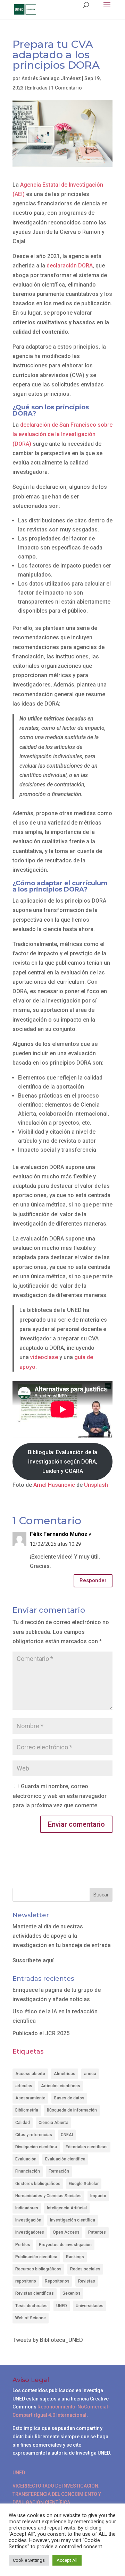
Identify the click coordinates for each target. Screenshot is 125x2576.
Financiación (28, 2171)
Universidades (90, 2306)
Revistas (87, 2281)
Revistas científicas (35, 2293)
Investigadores (30, 2232)
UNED (62, 2306)
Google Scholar (84, 2184)
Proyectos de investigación (65, 2245)
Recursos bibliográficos (38, 2269)
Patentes (97, 2232)
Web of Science (31, 2318)
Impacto (98, 2196)
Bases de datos (69, 2098)
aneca (90, 2074)
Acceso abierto (30, 2074)
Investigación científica (73, 2220)
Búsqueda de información (72, 2110)
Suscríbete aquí (33, 1960)
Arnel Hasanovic (53, 1485)
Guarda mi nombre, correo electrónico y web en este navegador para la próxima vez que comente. (60, 1796)
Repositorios (57, 2281)
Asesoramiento (30, 2098)
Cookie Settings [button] (29, 2560)
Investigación (28, 2220)
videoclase (44, 1357)
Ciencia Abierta (53, 2123)
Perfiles (23, 2245)
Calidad (23, 2123)
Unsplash (96, 1485)
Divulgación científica (36, 2147)
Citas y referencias (34, 2135)
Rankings (75, 2257)
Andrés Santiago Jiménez (51, 78)
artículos (24, 2086)
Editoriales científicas (87, 2147)
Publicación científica (36, 2257)
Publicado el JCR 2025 (41, 2033)
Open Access (66, 2232)
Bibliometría (27, 2110)
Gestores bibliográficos (38, 2184)
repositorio (26, 2281)
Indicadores (27, 2208)
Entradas (37, 88)
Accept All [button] (67, 2560)
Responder (93, 1580)
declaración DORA (70, 266)
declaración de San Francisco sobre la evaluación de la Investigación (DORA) (62, 434)
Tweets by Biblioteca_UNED (48, 2340)
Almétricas (65, 2074)
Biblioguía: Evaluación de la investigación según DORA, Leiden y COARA (62, 1462)
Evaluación (26, 2159)
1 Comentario (66, 88)
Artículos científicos (61, 2086)
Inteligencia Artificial (67, 2208)
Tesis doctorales (31, 2306)
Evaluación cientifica (65, 2159)
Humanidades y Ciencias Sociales (48, 2196)
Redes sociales (85, 2269)
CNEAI (67, 2135)
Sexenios (72, 2293)
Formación (59, 2171)
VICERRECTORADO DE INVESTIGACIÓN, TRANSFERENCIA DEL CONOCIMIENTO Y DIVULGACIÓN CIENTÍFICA (57, 2494)
